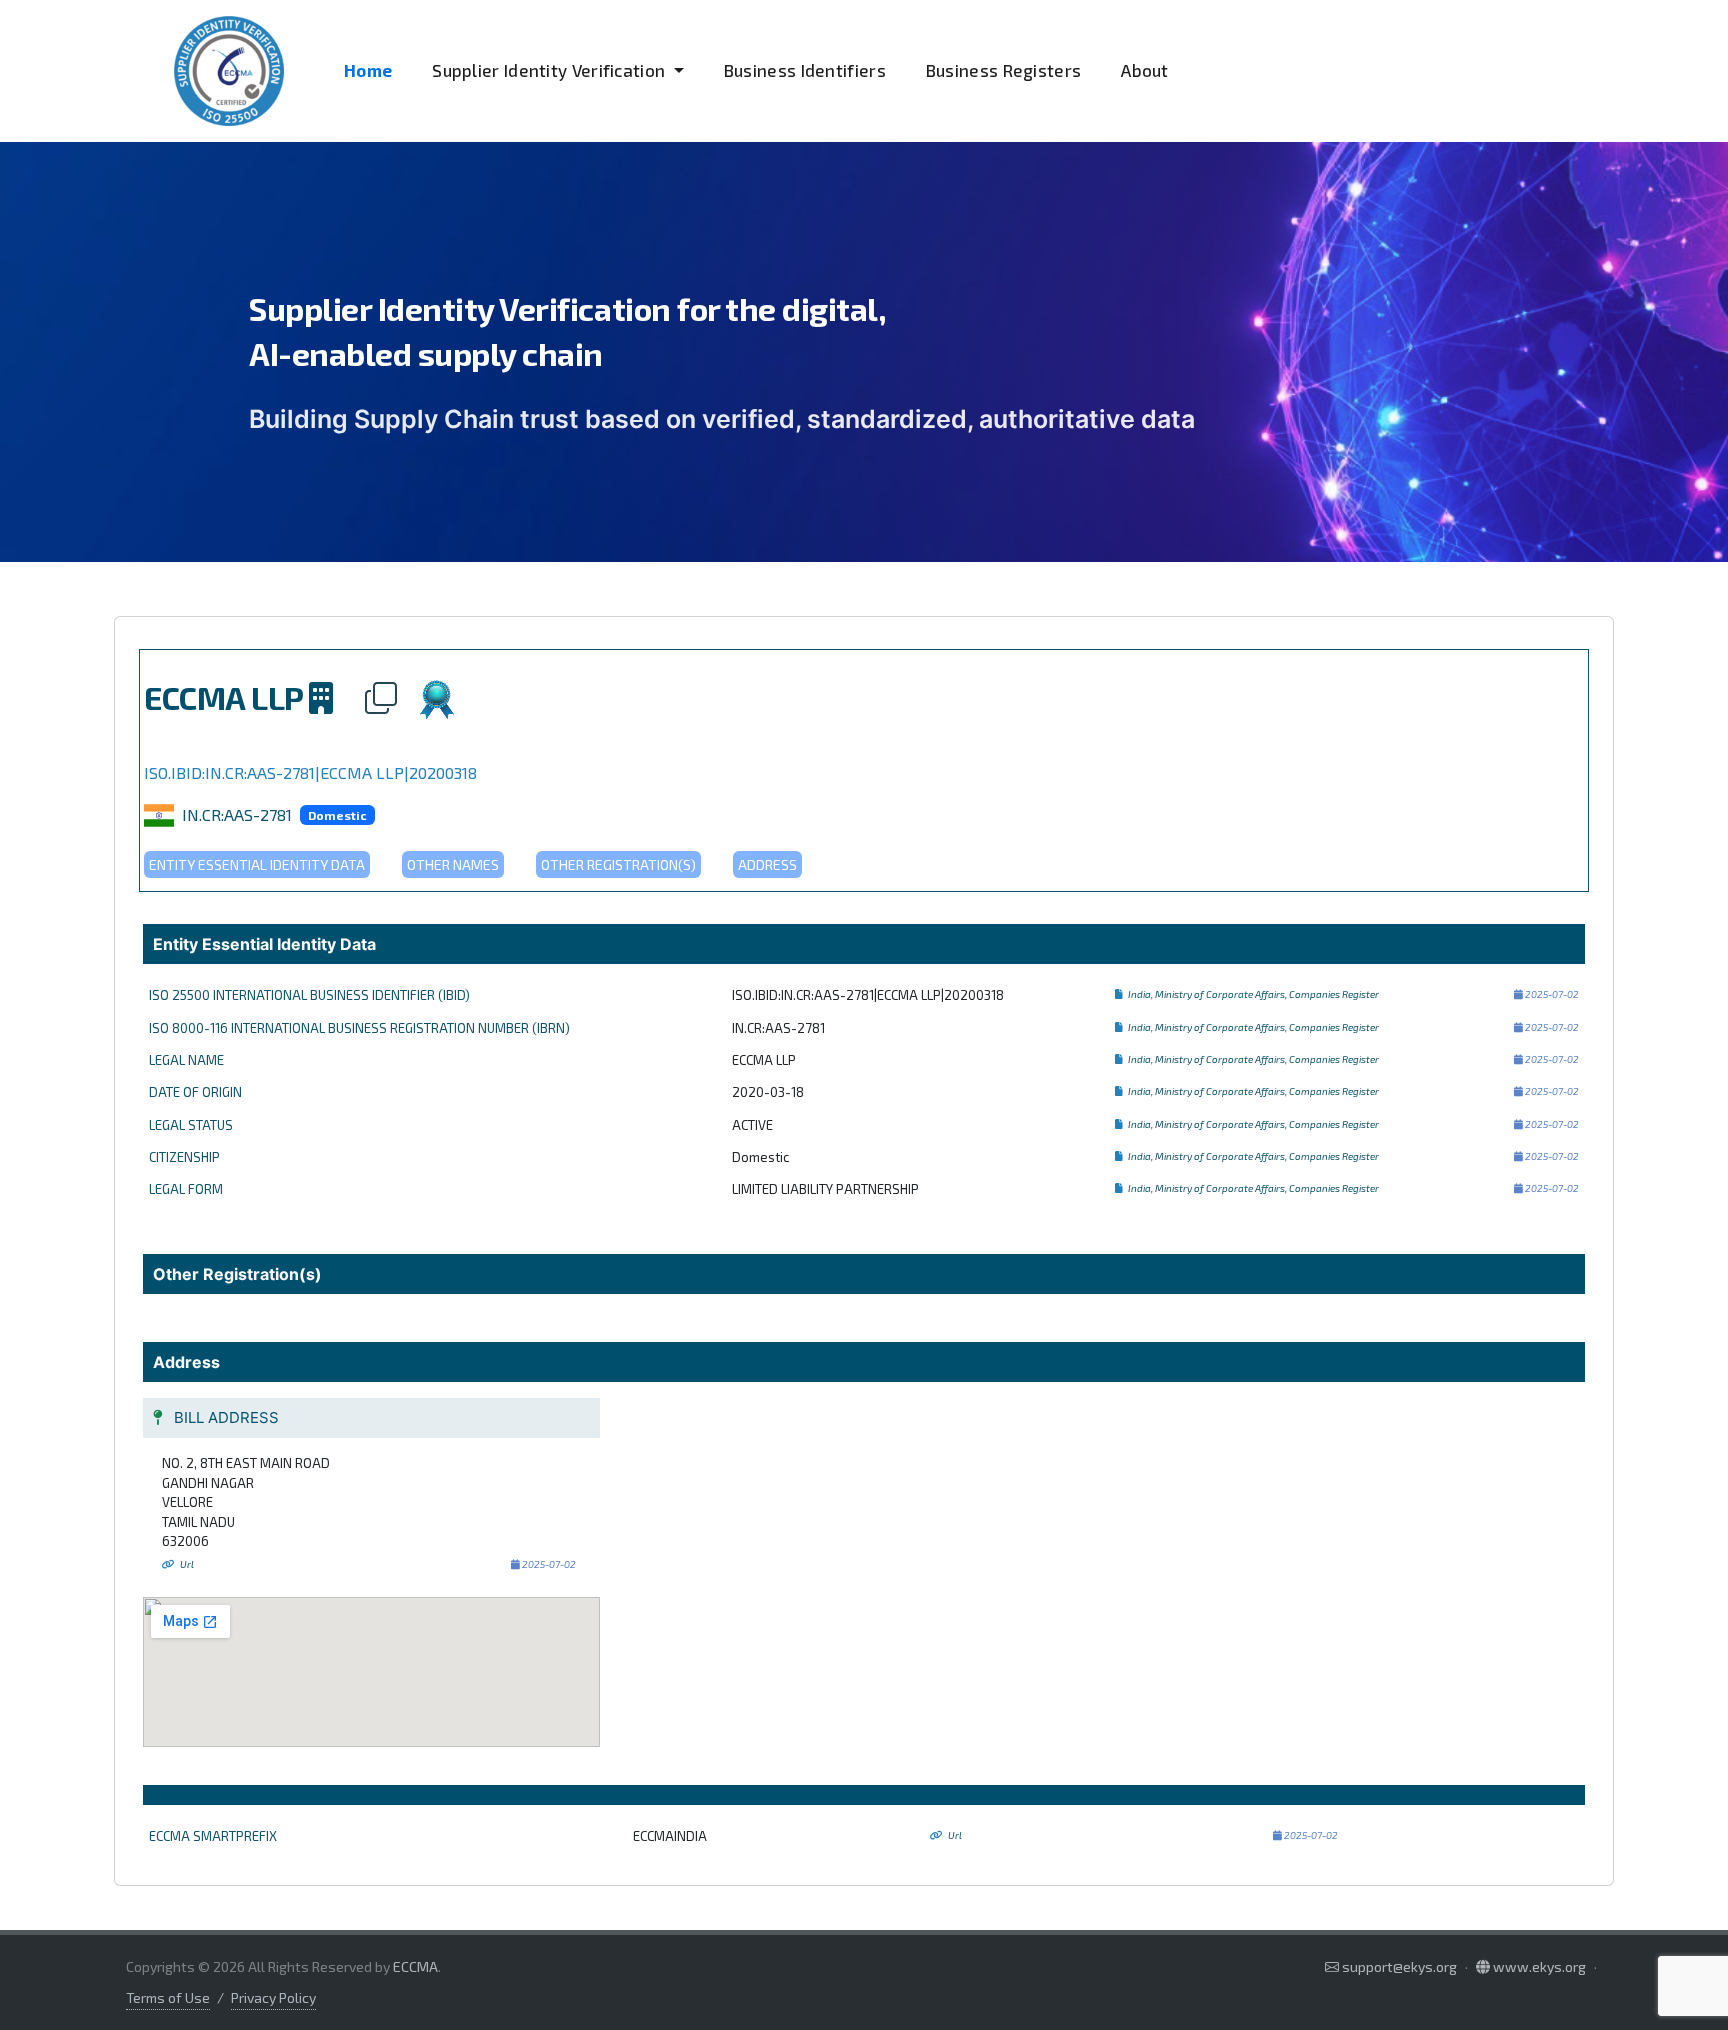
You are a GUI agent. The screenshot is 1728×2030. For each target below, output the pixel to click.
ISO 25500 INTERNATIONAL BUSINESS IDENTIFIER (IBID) (309, 995)
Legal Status (191, 1125)
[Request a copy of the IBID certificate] (437, 697)
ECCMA (415, 1966)
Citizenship (184, 1157)
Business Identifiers (805, 70)
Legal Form (186, 1189)
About (1145, 70)
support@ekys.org (1399, 1966)
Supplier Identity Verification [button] (550, 70)
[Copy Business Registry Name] (1120, 994)
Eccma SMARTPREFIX (213, 1836)
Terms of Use (168, 1997)
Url (187, 1564)
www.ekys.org (1538, 1966)
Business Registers (1003, 70)
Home (368, 70)
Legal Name (186, 1060)
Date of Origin (195, 1092)
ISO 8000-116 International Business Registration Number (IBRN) (359, 1028)
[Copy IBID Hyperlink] (389, 697)
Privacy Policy (273, 1997)
